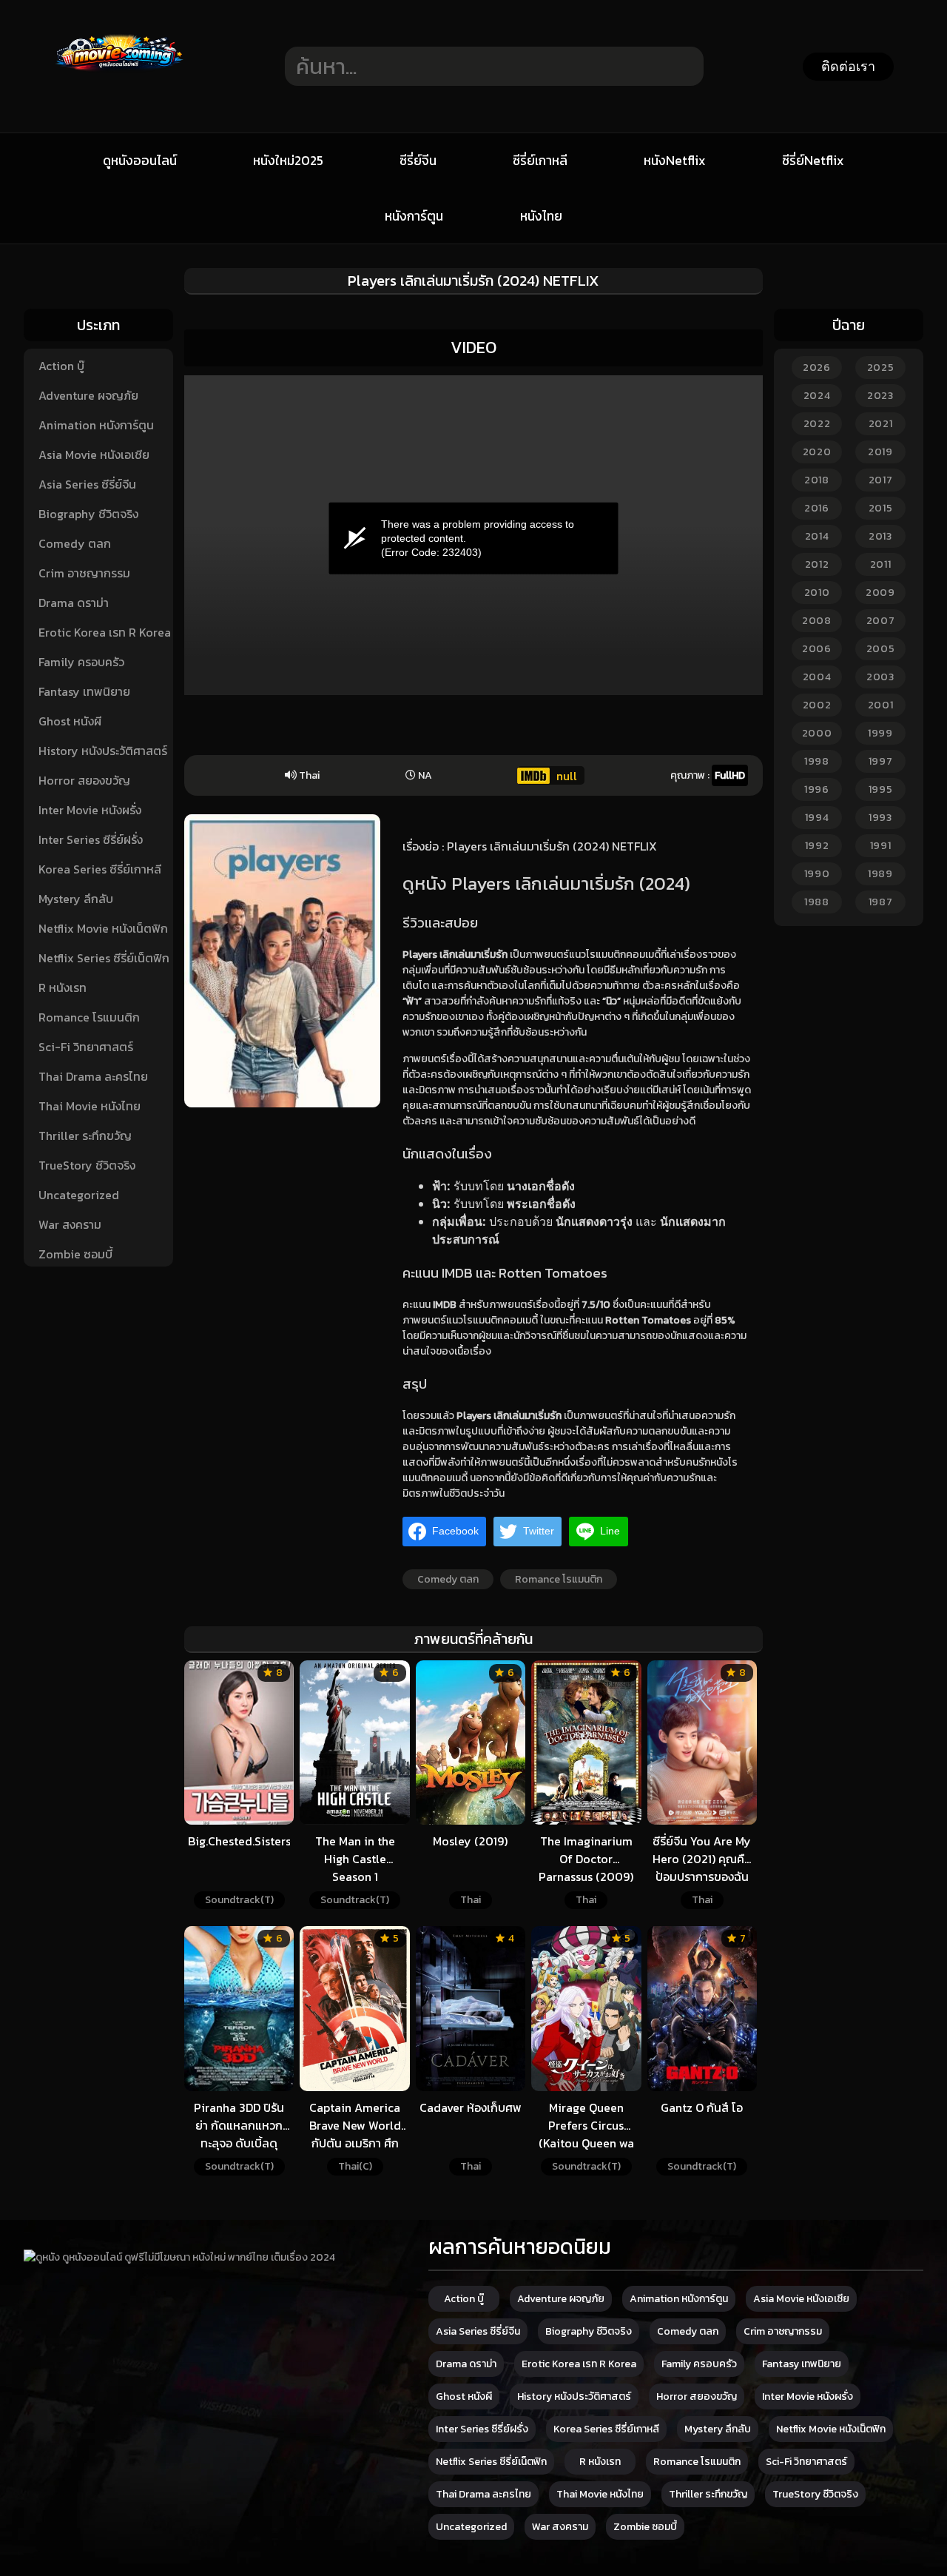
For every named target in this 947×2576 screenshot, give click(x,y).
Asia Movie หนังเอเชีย (94, 455)
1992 (817, 846)
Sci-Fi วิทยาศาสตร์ (86, 1047)
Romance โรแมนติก (89, 1017)
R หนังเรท (63, 987)
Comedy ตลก (75, 543)
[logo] (119, 109)
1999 (880, 733)
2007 (881, 621)
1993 (880, 818)
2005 (881, 649)
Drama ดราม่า (74, 603)
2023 (880, 396)
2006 (817, 649)
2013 (880, 536)
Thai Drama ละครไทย (93, 1076)
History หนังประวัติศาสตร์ (103, 751)
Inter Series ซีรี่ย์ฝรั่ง (91, 839)
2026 (817, 368)
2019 (880, 452)
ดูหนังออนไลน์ (140, 161)
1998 (817, 761)
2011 (881, 564)
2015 (881, 508)
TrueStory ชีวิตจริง (87, 1165)
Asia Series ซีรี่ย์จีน (87, 484)
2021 (881, 424)
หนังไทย (541, 216)
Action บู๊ (61, 366)
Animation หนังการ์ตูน (96, 425)
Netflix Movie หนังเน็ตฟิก (103, 928)
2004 (817, 677)
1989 (880, 874)
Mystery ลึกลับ (76, 899)
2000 (817, 733)
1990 (817, 874)
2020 (817, 452)
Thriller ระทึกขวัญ (85, 1136)
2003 (880, 677)
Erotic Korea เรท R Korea (105, 632)
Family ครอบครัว (81, 662)
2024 (817, 396)
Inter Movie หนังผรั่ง (90, 810)
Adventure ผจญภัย (88, 395)
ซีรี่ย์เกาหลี (540, 161)
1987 (881, 902)
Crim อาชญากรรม (84, 573)
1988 (817, 902)
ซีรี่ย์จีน (418, 161)
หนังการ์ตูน (414, 216)
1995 (881, 789)
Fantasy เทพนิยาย (84, 691)
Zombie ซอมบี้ (75, 1254)
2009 (880, 593)
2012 (817, 564)
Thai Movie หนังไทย (90, 1106)
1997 (881, 761)
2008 (817, 621)
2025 (881, 368)
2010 (817, 593)
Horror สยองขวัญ (84, 780)
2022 (817, 424)
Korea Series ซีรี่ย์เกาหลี (100, 869)
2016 (817, 508)
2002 (817, 705)
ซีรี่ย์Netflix (813, 161)
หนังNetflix (675, 161)
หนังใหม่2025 (288, 161)
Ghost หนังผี (70, 721)
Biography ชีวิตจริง (88, 514)
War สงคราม (70, 1224)
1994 (817, 818)
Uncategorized (79, 1195)
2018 (817, 480)
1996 (817, 789)
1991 (881, 846)
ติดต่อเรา (848, 67)
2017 (881, 480)
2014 (817, 536)
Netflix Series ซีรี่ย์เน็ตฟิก (104, 958)
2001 (881, 705)
